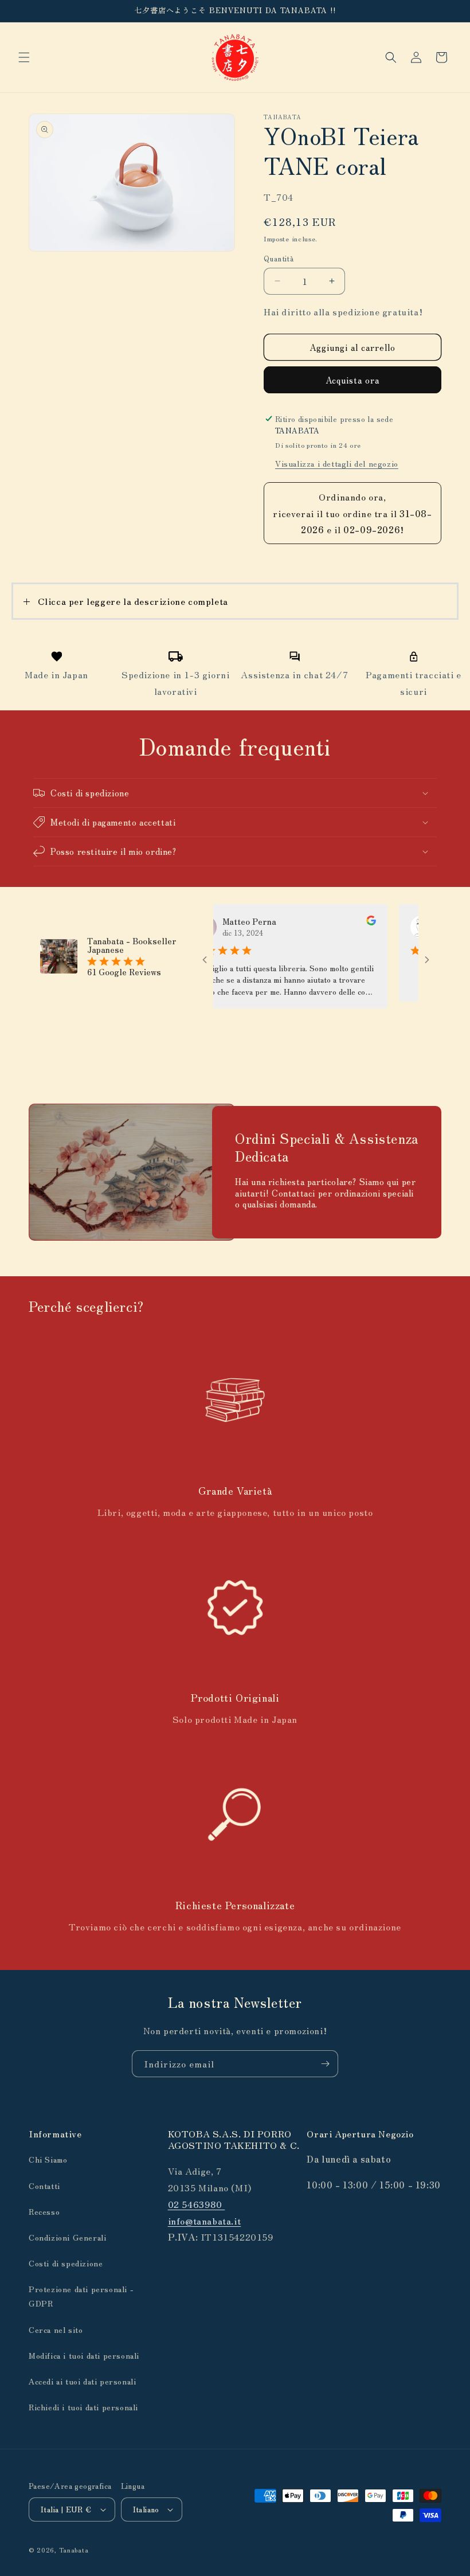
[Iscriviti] (325, 2064)
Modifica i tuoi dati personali (84, 2355)
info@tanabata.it (205, 2221)
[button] (24, 57)
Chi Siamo (48, 2159)
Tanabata (74, 2550)
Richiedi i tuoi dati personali (83, 2407)
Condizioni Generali (67, 2237)
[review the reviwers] (349, 922)
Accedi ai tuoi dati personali (82, 2381)
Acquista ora (352, 380)
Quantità (279, 258)
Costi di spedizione (66, 2263)
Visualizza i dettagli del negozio (337, 463)
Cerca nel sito (56, 2329)
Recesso (44, 2211)
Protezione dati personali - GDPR (81, 2296)
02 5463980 (197, 2204)
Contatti (44, 2186)
